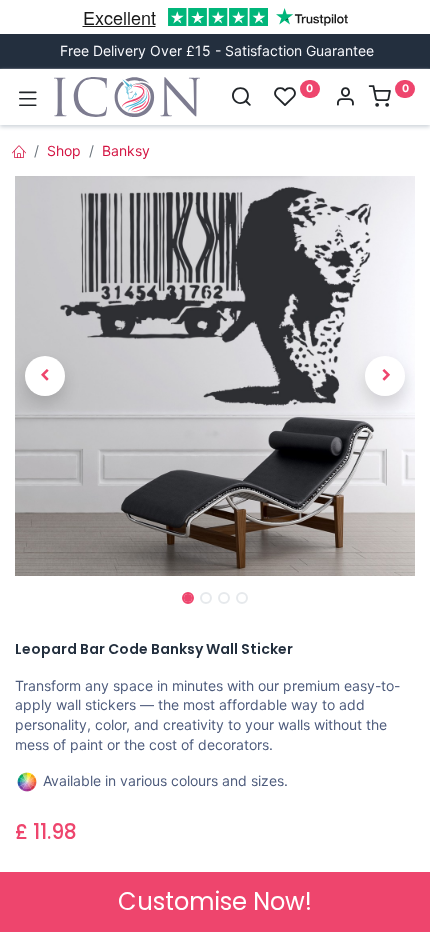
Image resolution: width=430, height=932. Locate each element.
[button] (45, 376)
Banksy (126, 150)
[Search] (241, 98)
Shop (64, 150)
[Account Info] (345, 98)
